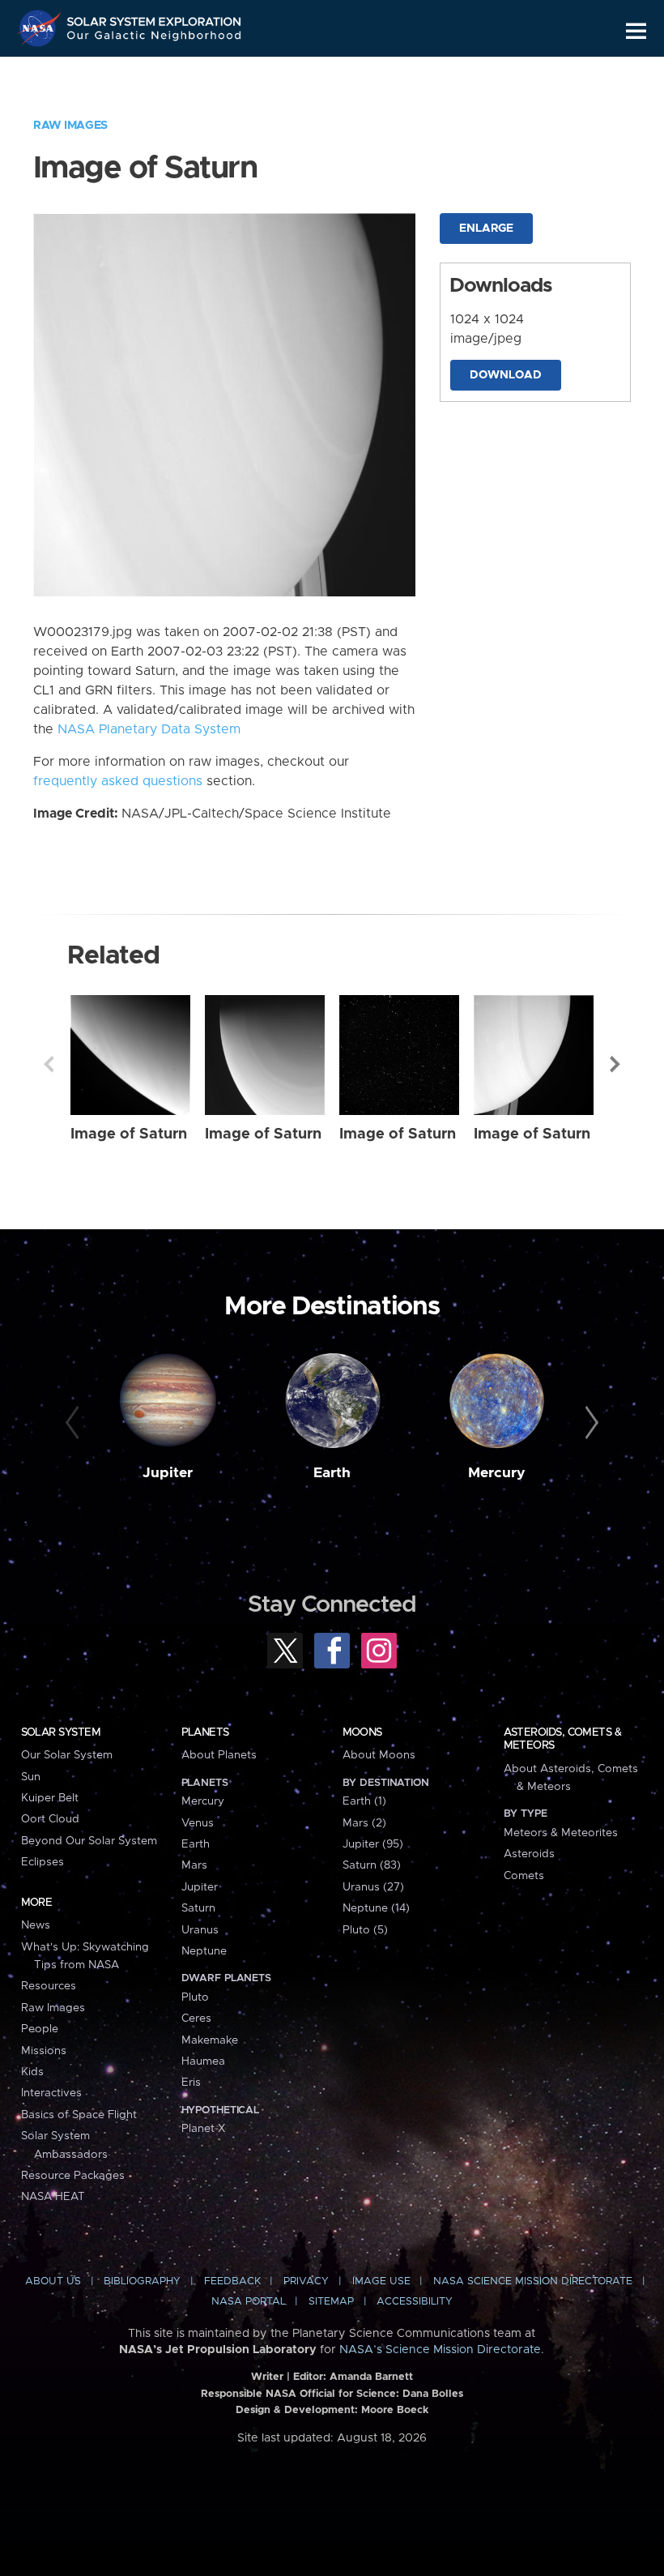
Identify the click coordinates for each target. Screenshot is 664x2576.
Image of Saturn (129, 1134)
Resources (49, 1986)
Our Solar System (67, 1755)
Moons (362, 1732)
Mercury (497, 1473)
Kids (32, 2072)
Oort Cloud (50, 1819)
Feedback (232, 2281)
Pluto (195, 1997)
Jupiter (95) (373, 1844)
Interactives (51, 2093)
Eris (191, 2083)
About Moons (379, 1755)
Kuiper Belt (50, 1798)
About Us (53, 2281)
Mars (194, 1865)
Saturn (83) (372, 1865)
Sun (31, 1777)
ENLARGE (486, 229)
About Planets (219, 1755)
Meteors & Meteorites (561, 1833)
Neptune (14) (376, 1908)
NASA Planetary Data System (149, 729)
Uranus (200, 1930)
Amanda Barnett (371, 2377)
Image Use (381, 2281)
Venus (198, 1823)
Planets (205, 1732)
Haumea (203, 2061)
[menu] (636, 31)
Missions (44, 2051)
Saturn (198, 1908)
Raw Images (70, 126)
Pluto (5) (365, 1930)
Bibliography (142, 2281)
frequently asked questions (118, 781)
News (36, 1925)
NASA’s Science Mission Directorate (440, 2350)
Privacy (306, 2281)
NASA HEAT (53, 2197)
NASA (41, 28)
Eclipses (43, 1862)
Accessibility (415, 2302)
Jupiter (168, 1473)
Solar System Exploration (155, 18)
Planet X (203, 2129)
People (40, 2029)
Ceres (196, 2019)
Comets (524, 1876)
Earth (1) (364, 1801)
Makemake (210, 2040)
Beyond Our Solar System (89, 1841)
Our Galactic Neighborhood (155, 38)
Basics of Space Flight (79, 2115)
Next (615, 1064)
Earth (332, 1473)
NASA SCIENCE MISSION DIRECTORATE (533, 2281)
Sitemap (331, 2302)
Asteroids (529, 1854)
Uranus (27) (373, 1887)
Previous (49, 1064)
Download (506, 375)
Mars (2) (364, 1823)
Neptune (204, 1951)
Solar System (61, 1732)
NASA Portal (249, 2302)
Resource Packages (73, 2176)
